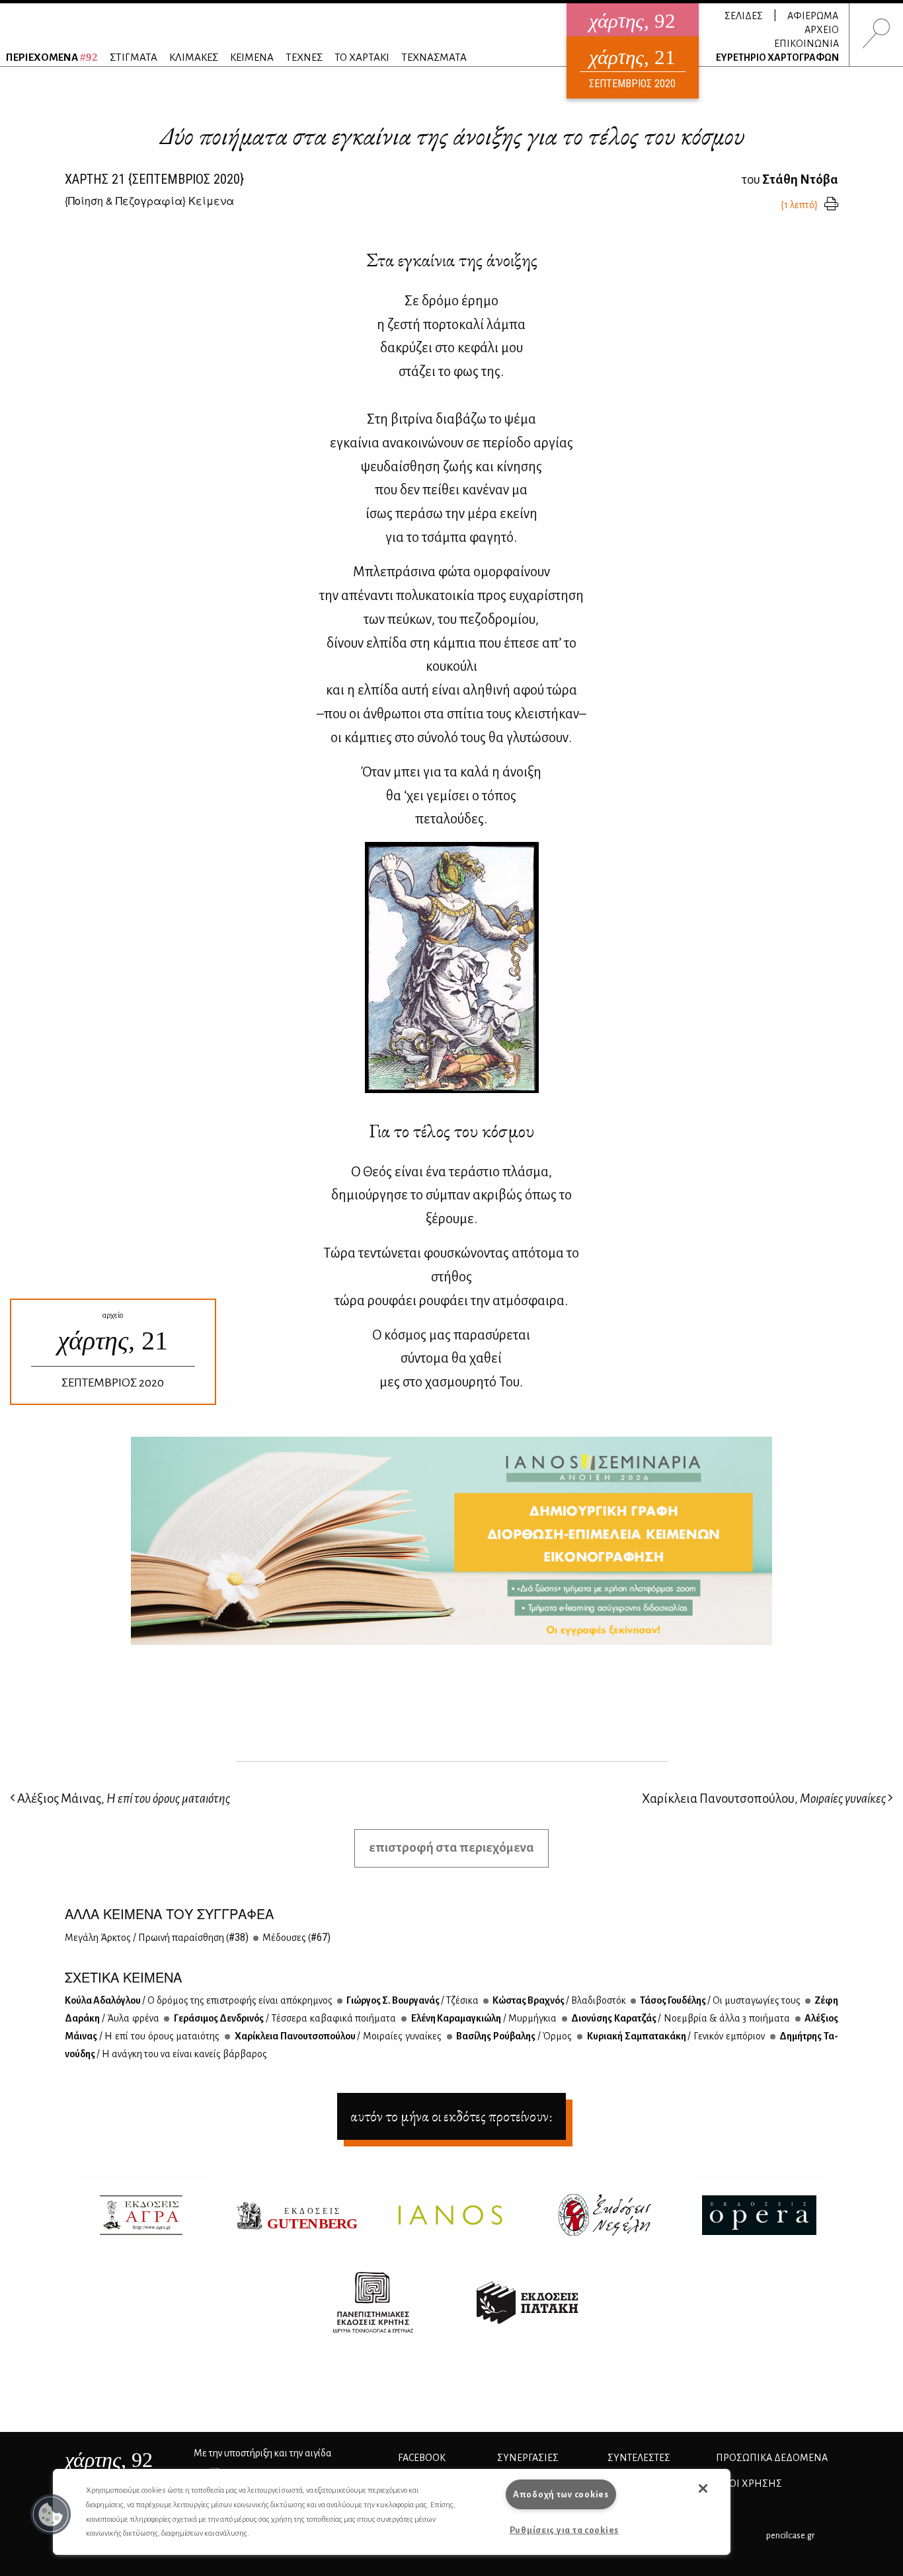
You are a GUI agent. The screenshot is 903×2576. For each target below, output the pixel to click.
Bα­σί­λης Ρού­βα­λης (514, 2036)
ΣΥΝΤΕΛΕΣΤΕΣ (639, 2458)
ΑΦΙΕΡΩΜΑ (813, 16)
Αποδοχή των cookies (561, 2494)
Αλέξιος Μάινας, (123, 1799)
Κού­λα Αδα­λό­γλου (199, 2000)
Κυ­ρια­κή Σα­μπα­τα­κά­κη (675, 2036)
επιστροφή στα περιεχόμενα (451, 1847)
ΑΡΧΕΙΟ (822, 30)
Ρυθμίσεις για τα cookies (564, 2530)
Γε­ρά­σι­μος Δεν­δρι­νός (284, 2018)
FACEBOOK (422, 2458)
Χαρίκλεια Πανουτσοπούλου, (764, 1799)
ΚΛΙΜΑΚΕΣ (194, 57)
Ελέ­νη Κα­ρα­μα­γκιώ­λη (483, 2018)
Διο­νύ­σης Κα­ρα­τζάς (680, 2018)
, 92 (109, 2460)
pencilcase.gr (790, 2535)
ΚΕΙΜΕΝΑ (252, 57)
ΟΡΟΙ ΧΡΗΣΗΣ (749, 2483)
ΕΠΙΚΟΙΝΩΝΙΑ (806, 44)
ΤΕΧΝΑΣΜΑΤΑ (434, 57)
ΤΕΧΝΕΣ (304, 57)
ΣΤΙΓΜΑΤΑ (134, 57)
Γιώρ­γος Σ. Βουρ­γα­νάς (412, 2000)
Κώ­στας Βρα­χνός (559, 2000)
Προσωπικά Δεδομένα (772, 2458)
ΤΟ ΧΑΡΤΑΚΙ (362, 57)
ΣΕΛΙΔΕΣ (744, 16)
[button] (51, 2515)
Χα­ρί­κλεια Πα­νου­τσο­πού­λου (337, 2036)
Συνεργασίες (528, 2458)
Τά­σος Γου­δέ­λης (720, 2000)
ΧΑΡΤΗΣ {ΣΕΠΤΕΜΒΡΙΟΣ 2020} (154, 179)
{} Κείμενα (149, 201)
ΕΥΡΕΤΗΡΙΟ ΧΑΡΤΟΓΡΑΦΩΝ (777, 57)
